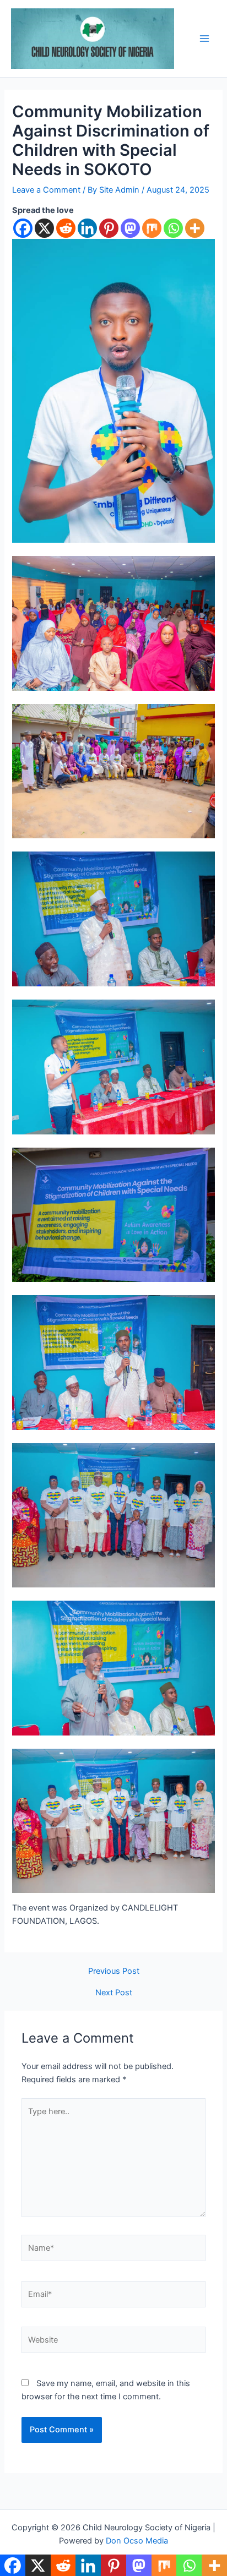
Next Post (114, 1993)
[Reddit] (66, 228)
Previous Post (114, 1971)
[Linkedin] (87, 228)
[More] (195, 228)
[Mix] (152, 228)
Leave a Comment (46, 190)
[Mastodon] (130, 228)
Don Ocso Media (137, 2541)
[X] (44, 228)
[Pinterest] (109, 228)
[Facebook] (23, 228)
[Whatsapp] (173, 228)
